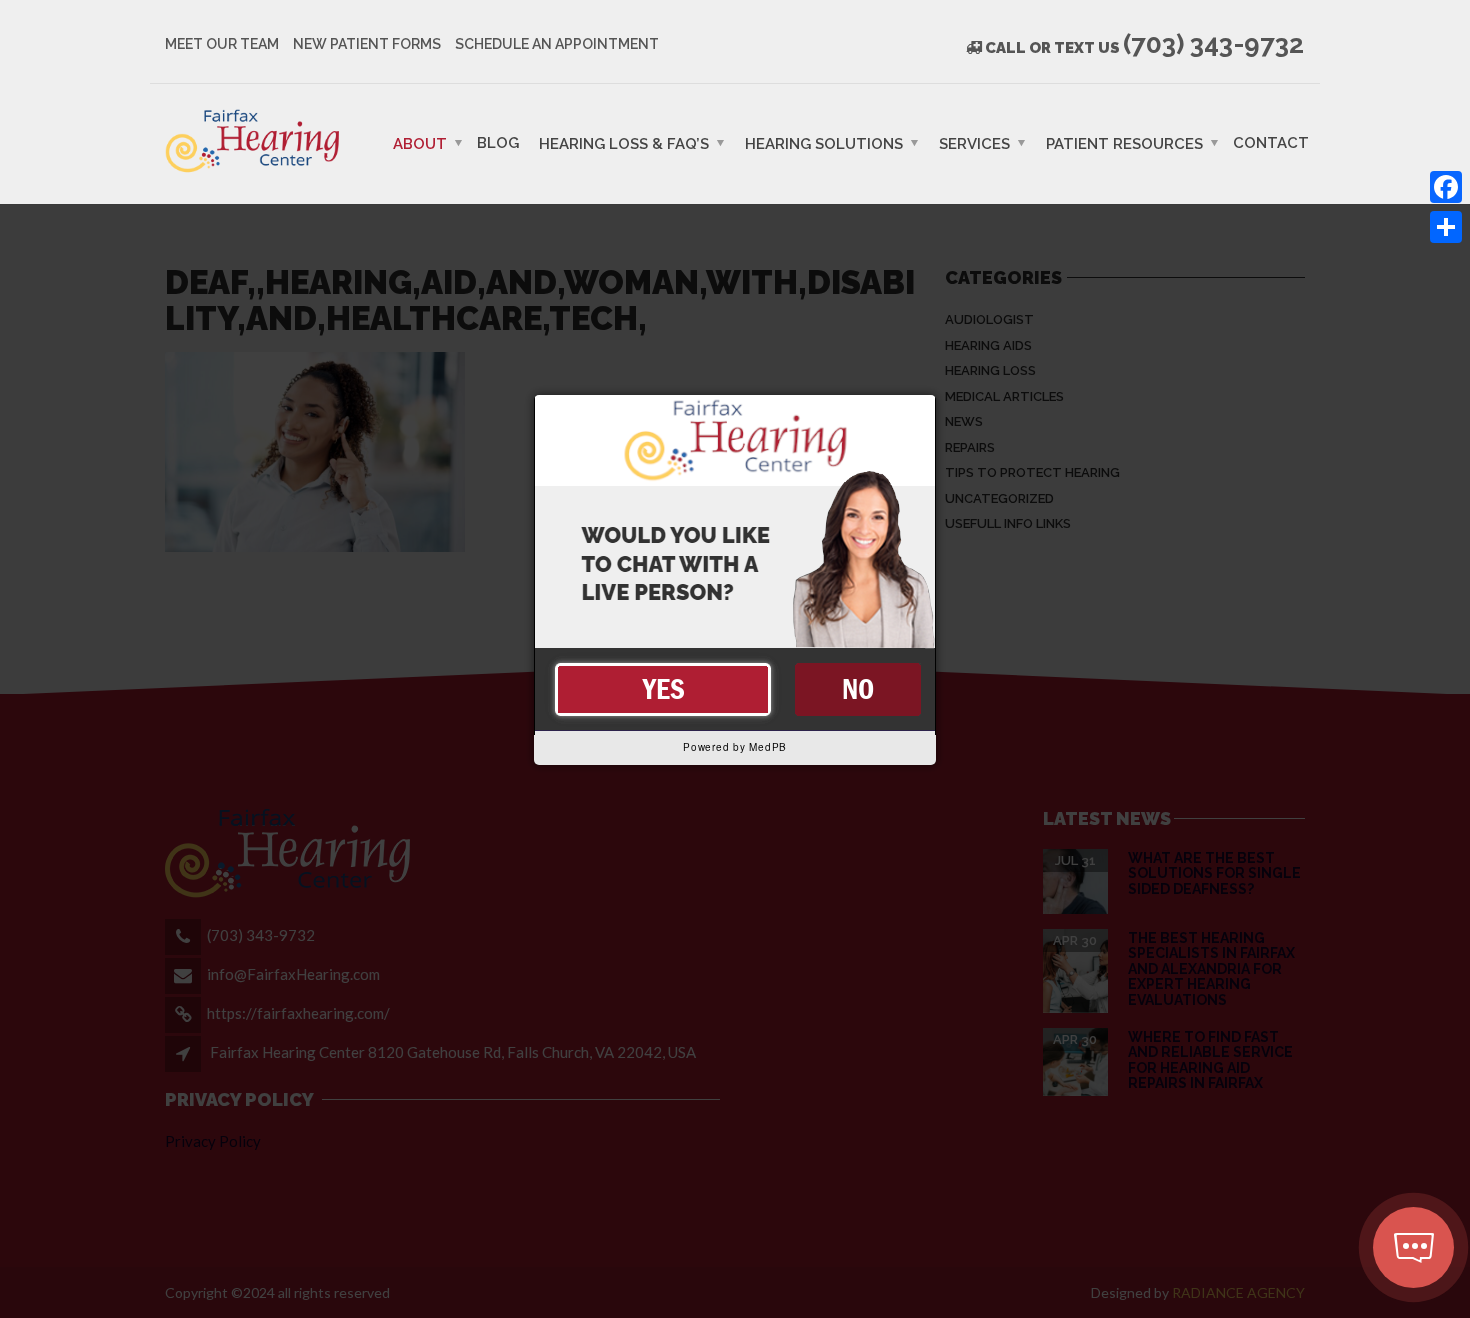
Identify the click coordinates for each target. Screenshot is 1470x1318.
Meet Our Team (222, 44)
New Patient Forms (367, 44)
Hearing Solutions (824, 143)
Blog (498, 142)
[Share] (1446, 227)
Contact (1271, 142)
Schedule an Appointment (557, 44)
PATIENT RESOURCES (1124, 143)
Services (974, 143)
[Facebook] (1446, 187)
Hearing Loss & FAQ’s (624, 143)
